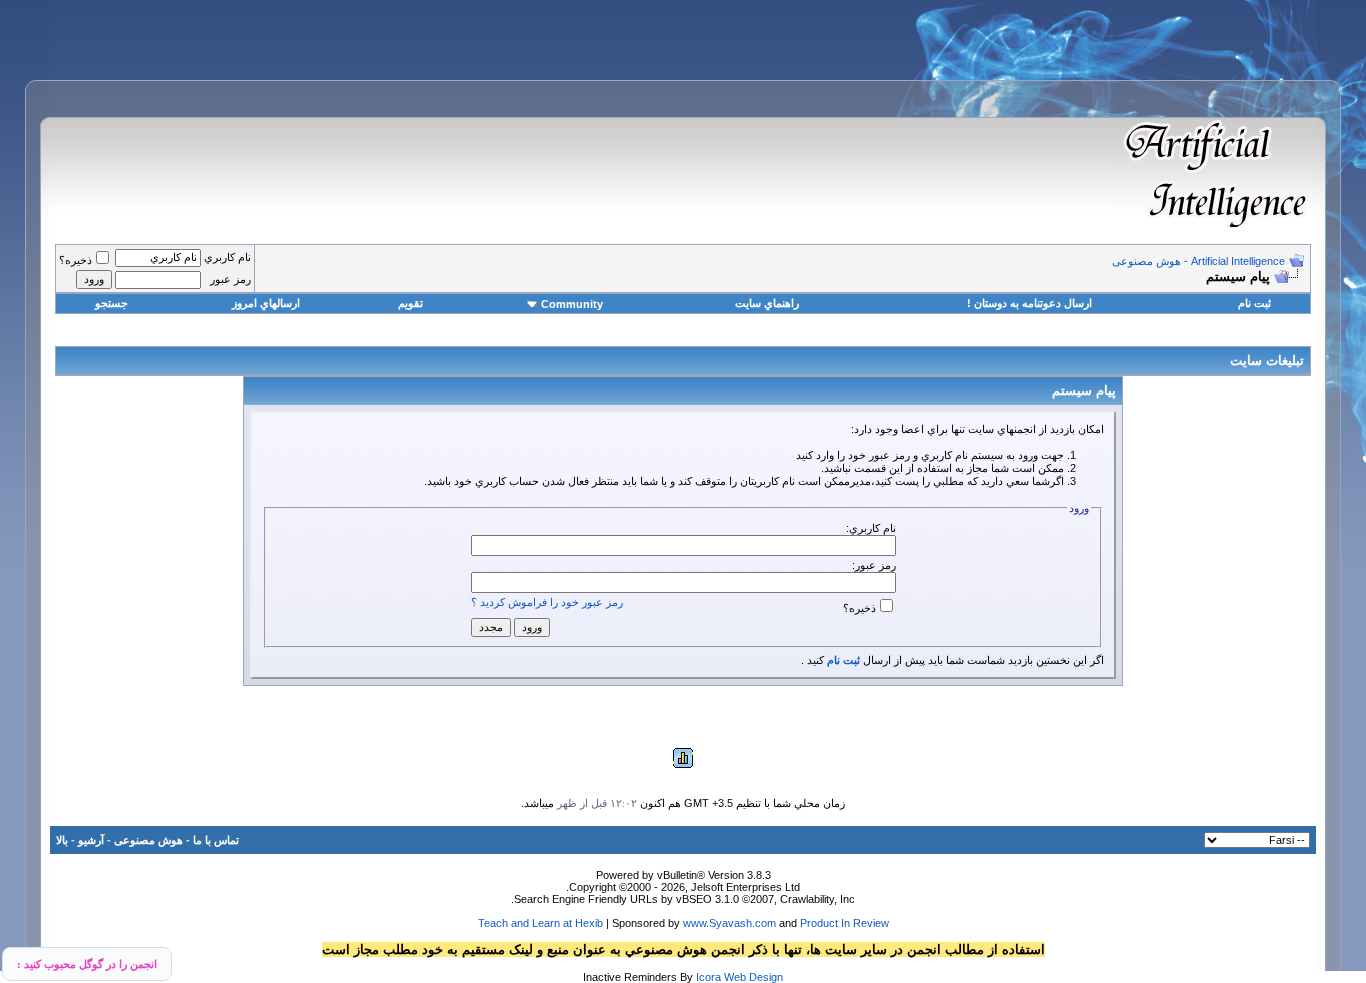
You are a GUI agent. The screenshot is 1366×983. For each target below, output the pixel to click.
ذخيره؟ (75, 260)
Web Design (753, 977)
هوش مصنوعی (148, 840)
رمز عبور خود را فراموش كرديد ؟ (547, 602)
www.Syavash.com (729, 923)
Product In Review (844, 923)
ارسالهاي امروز (266, 303)
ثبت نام (1254, 303)
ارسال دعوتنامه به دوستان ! (1029, 303)
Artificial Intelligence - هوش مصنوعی (1198, 261)
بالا (62, 840)
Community (572, 304)
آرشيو (91, 840)
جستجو (111, 303)
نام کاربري (227, 257)
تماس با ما (216, 840)
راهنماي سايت (767, 303)
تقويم (410, 303)
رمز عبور (230, 279)
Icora (708, 977)
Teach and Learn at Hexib (540, 923)
